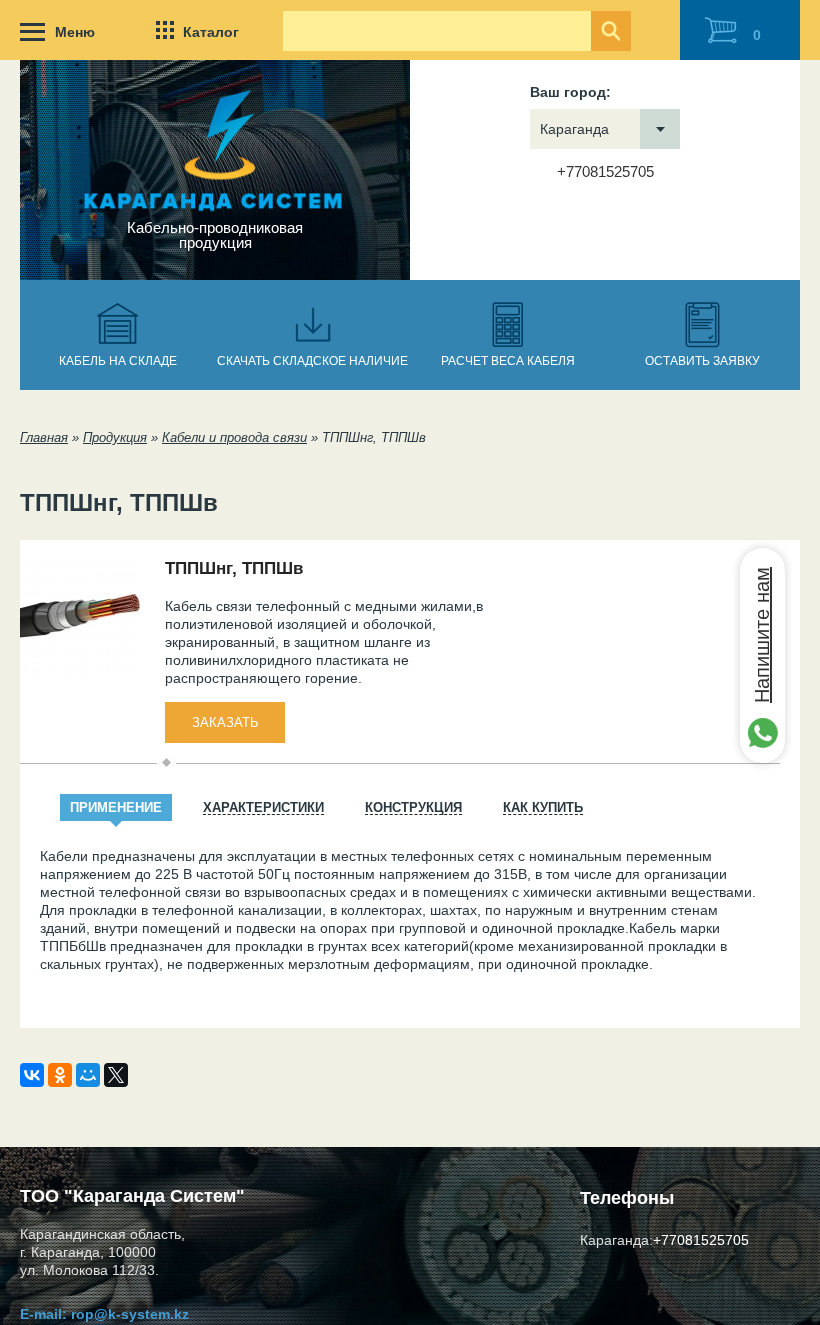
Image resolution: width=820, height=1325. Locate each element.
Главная (44, 437)
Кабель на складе (118, 361)
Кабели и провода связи (234, 437)
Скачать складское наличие (312, 361)
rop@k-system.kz (130, 1314)
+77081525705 (605, 171)
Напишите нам (762, 635)
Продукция (115, 437)
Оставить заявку (702, 361)
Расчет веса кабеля (508, 361)
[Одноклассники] (60, 1075)
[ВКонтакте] (32, 1075)
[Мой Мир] (88, 1075)
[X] (116, 1075)
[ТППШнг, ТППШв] (80, 675)
